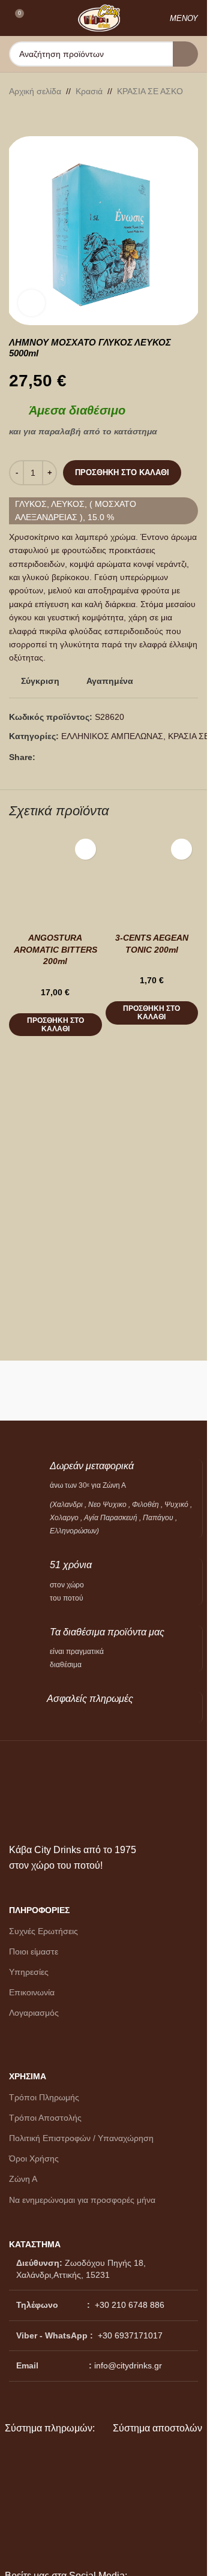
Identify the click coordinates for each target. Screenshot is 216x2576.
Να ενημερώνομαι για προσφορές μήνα (82, 2200)
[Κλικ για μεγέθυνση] (31, 303)
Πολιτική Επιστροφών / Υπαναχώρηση (81, 2138)
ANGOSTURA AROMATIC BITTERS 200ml (55, 949)
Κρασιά (89, 91)
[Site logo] (99, 17)
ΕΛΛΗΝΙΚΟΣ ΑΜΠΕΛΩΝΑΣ (112, 736)
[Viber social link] (71, 757)
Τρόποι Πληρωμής (44, 2097)
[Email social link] (57, 757)
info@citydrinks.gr (128, 2365)
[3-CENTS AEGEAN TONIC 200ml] (152, 879)
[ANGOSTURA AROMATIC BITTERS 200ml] (55, 879)
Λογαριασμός (34, 2013)
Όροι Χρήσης (34, 2158)
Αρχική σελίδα (35, 91)
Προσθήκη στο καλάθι (122, 472)
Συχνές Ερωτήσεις (43, 1931)
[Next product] (45, 117)
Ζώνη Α (23, 2179)
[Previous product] (16, 117)
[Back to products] (31, 117)
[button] (55, 1025)
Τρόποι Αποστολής (45, 2118)
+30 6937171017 (130, 2335)
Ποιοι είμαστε (34, 1951)
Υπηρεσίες (29, 1972)
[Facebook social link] (43, 757)
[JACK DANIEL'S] (153, 1391)
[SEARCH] (185, 54)
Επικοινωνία (32, 1992)
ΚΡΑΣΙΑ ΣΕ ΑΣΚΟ (150, 91)
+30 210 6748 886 (128, 2305)
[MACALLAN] (54, 1391)
